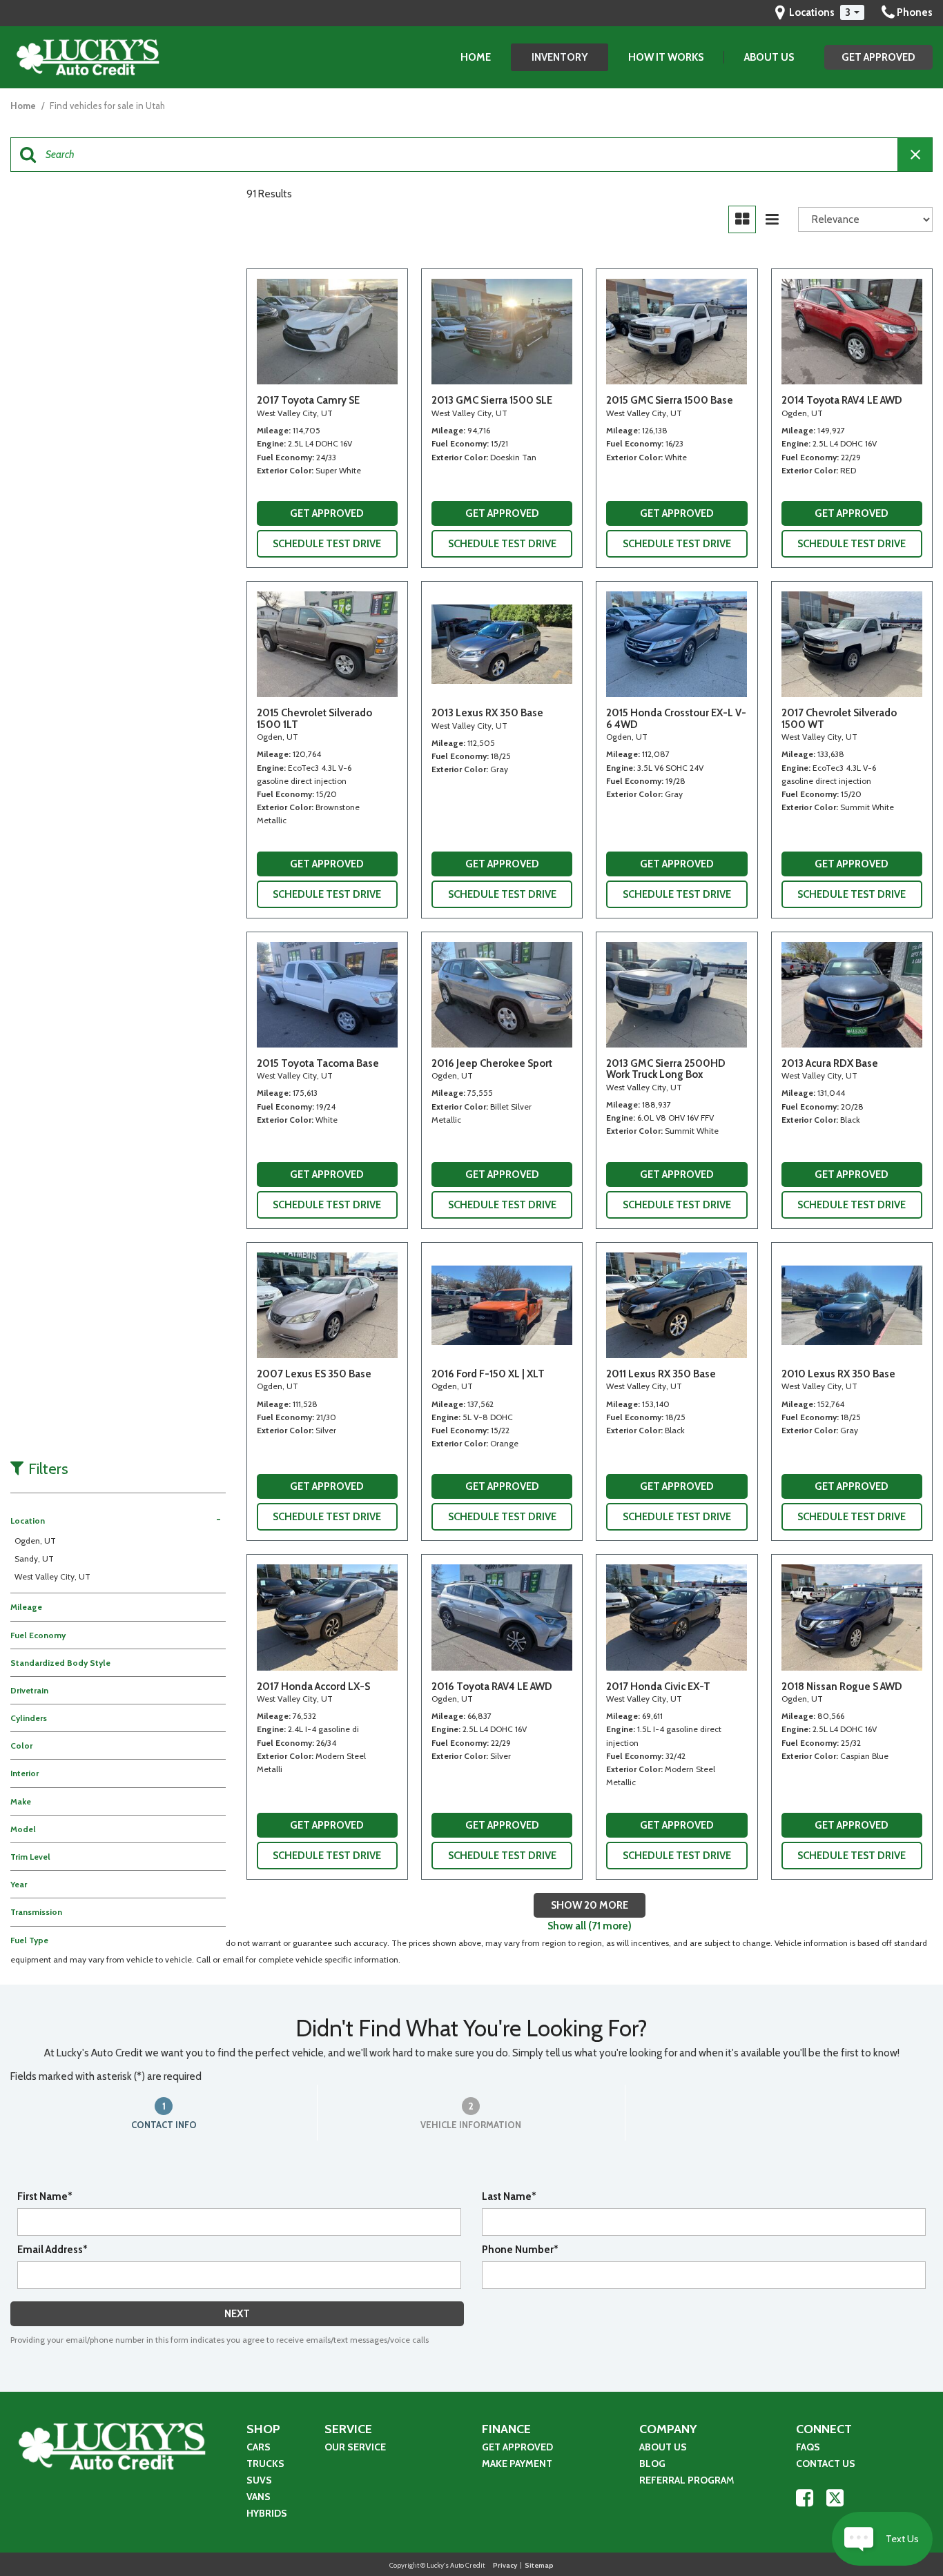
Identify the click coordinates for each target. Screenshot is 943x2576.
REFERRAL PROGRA (683, 2480)
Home (476, 57)
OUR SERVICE (355, 2447)
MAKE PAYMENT (518, 2464)
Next (237, 2314)
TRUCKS (265, 2464)
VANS (259, 2497)
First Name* (45, 2196)
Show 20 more (590, 1905)
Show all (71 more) (590, 1926)
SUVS (259, 2480)
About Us (769, 57)
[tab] (164, 2113)
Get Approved (878, 57)
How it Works (666, 57)
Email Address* (52, 2250)
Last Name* (509, 2196)
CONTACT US (826, 2464)
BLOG (652, 2464)
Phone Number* (520, 2250)
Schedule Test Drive (327, 544)
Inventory (560, 57)
